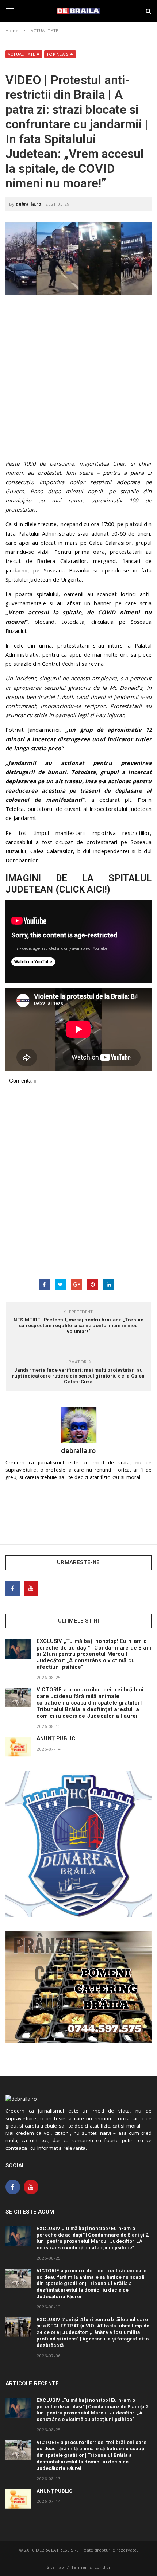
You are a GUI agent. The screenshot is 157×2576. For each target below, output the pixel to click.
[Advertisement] (78, 381)
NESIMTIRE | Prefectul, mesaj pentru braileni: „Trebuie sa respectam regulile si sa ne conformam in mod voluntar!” (79, 1325)
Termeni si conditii (91, 2567)
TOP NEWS (58, 54)
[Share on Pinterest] (93, 1285)
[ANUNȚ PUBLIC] (18, 1747)
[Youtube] (31, 1588)
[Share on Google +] (77, 1285)
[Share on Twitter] (61, 1285)
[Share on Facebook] (45, 1285)
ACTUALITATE (21, 54)
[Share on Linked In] (109, 1285)
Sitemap (55, 2567)
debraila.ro (28, 204)
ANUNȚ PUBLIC (56, 1738)
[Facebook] (13, 1588)
